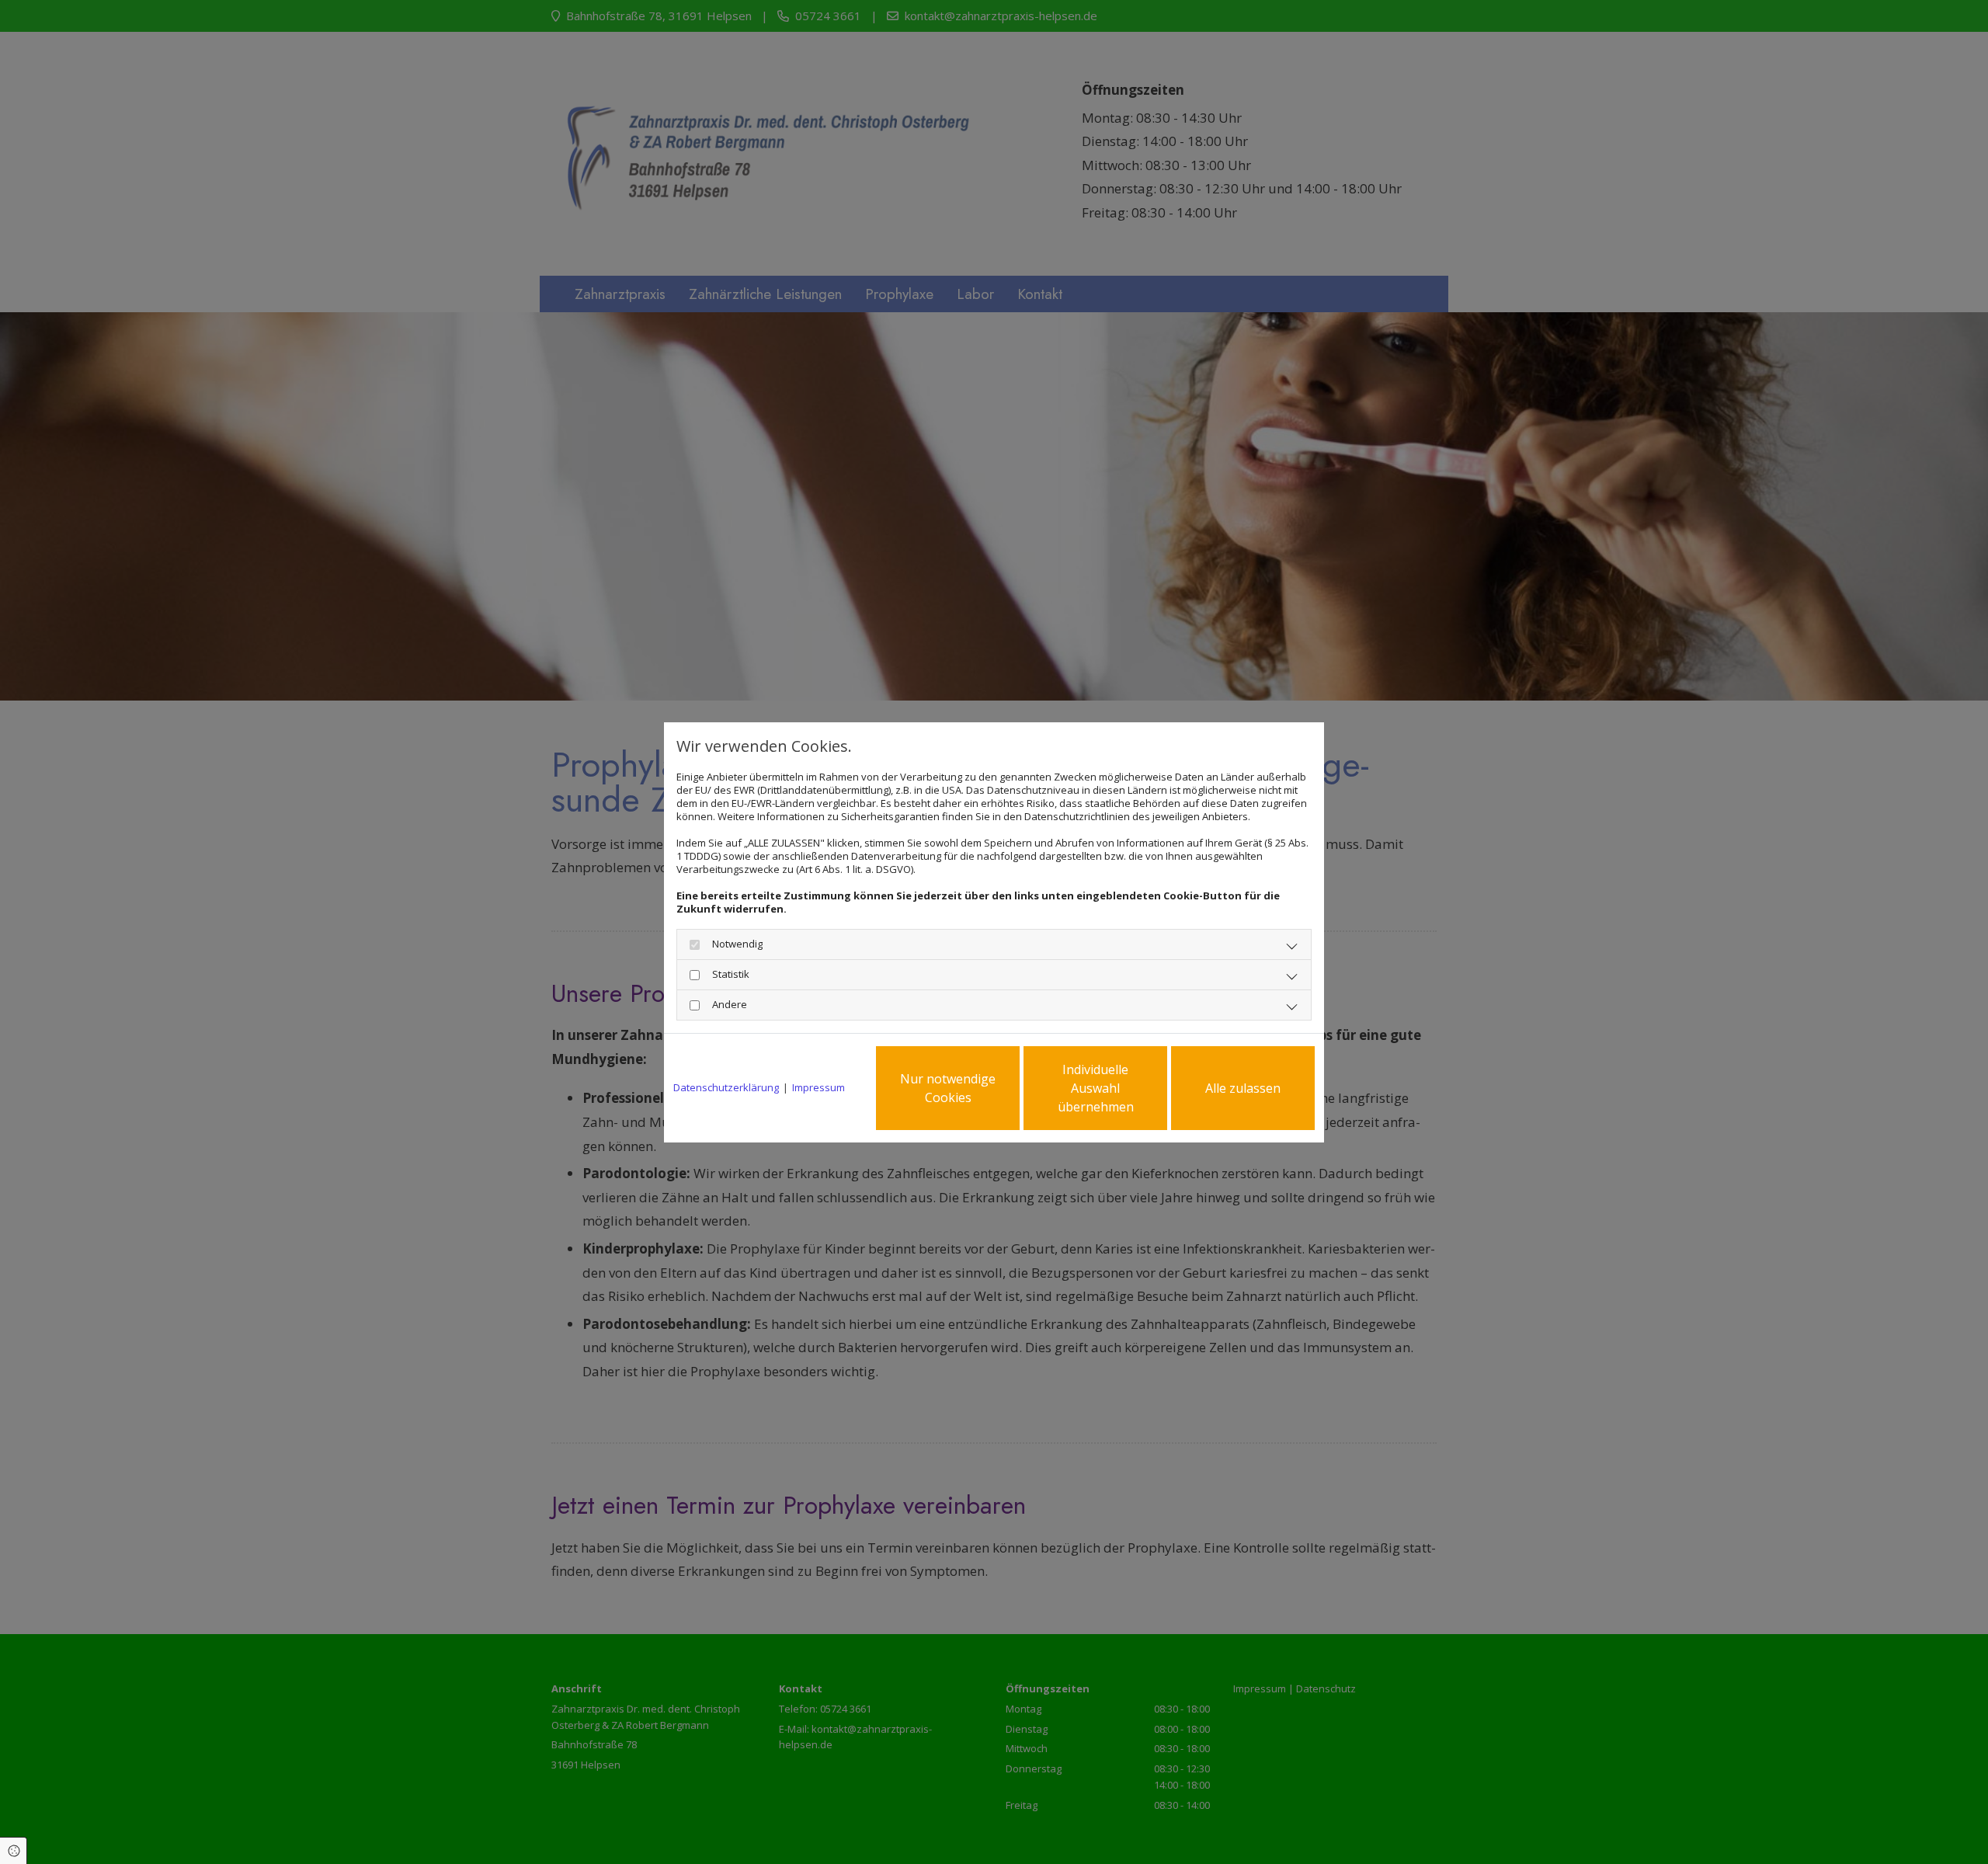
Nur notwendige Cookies (948, 1088)
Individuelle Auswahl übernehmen (1096, 1088)
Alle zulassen (1243, 1088)
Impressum (818, 1088)
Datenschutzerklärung (726, 1088)
